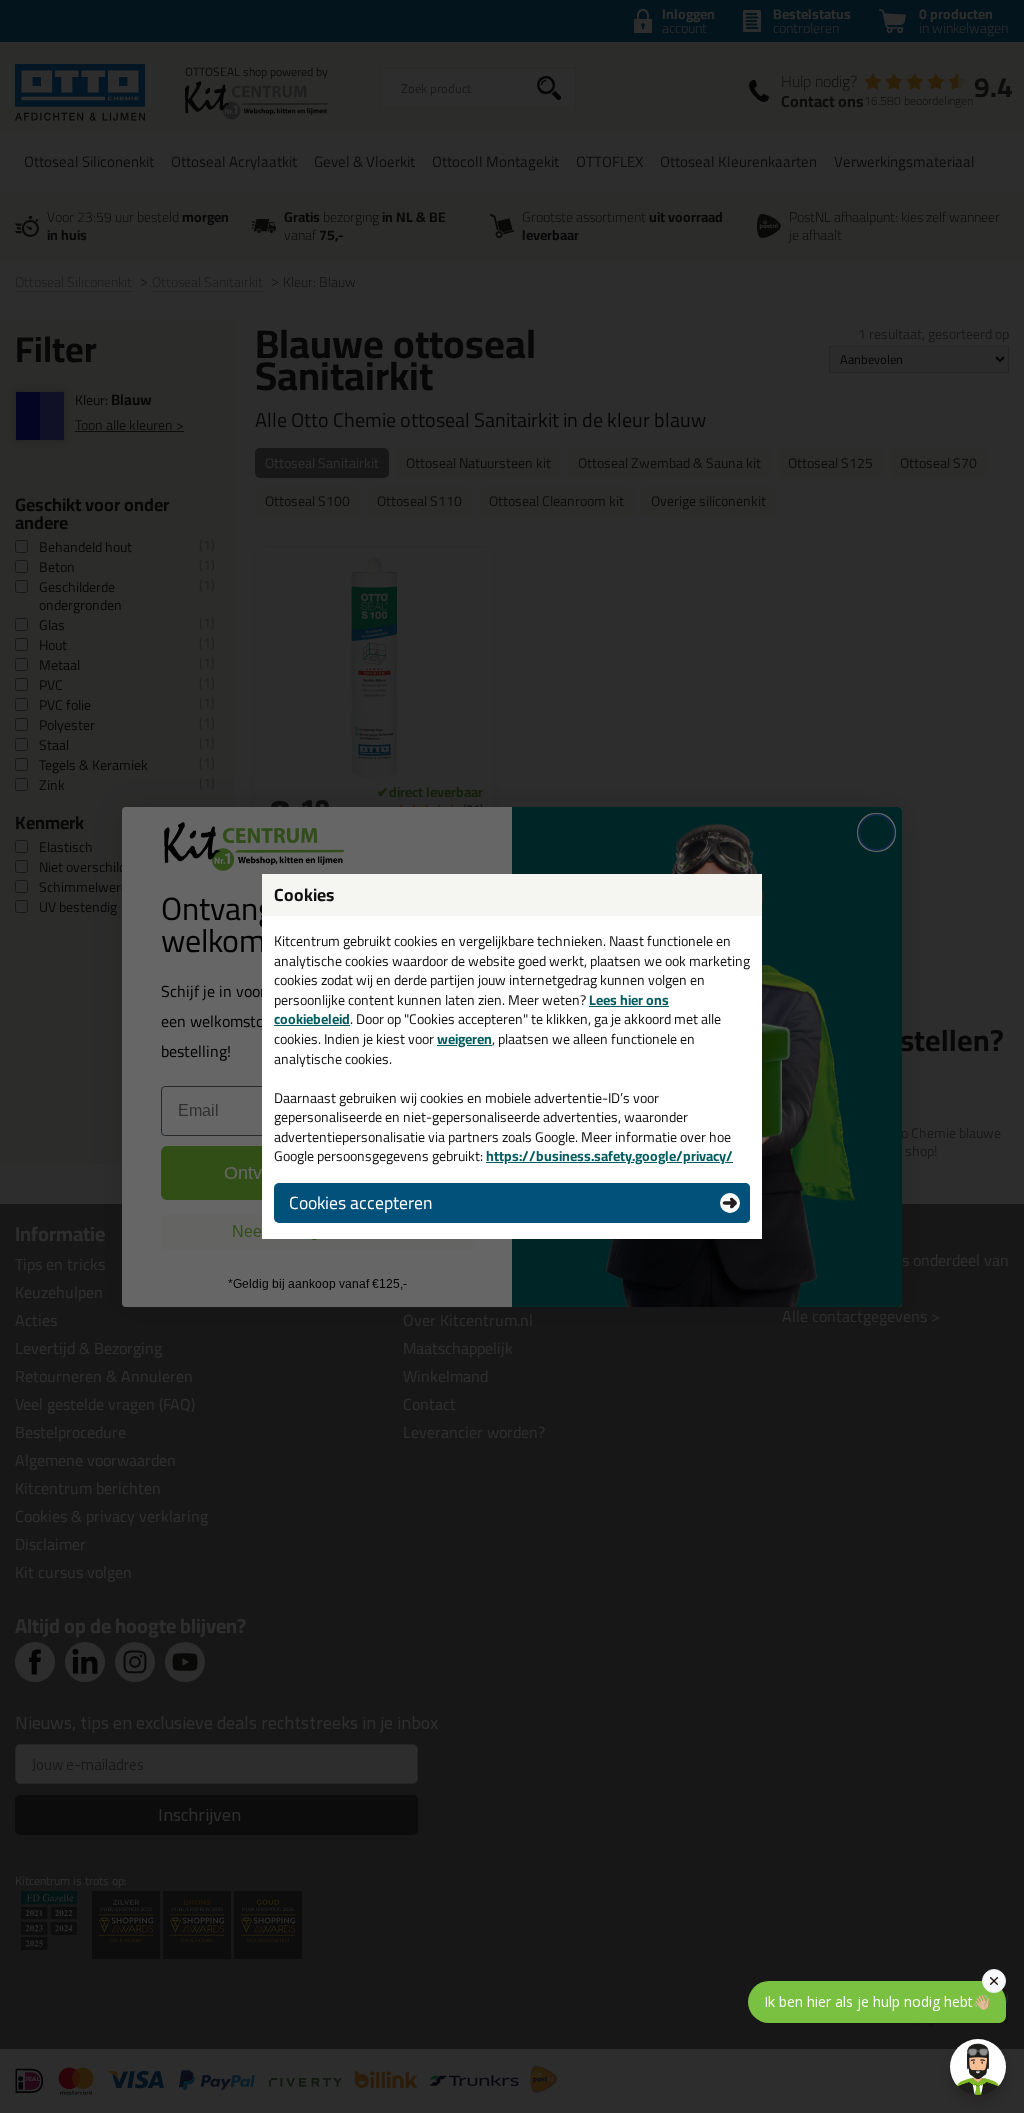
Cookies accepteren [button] (360, 1202)
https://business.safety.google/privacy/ (609, 1156)
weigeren (464, 1039)
